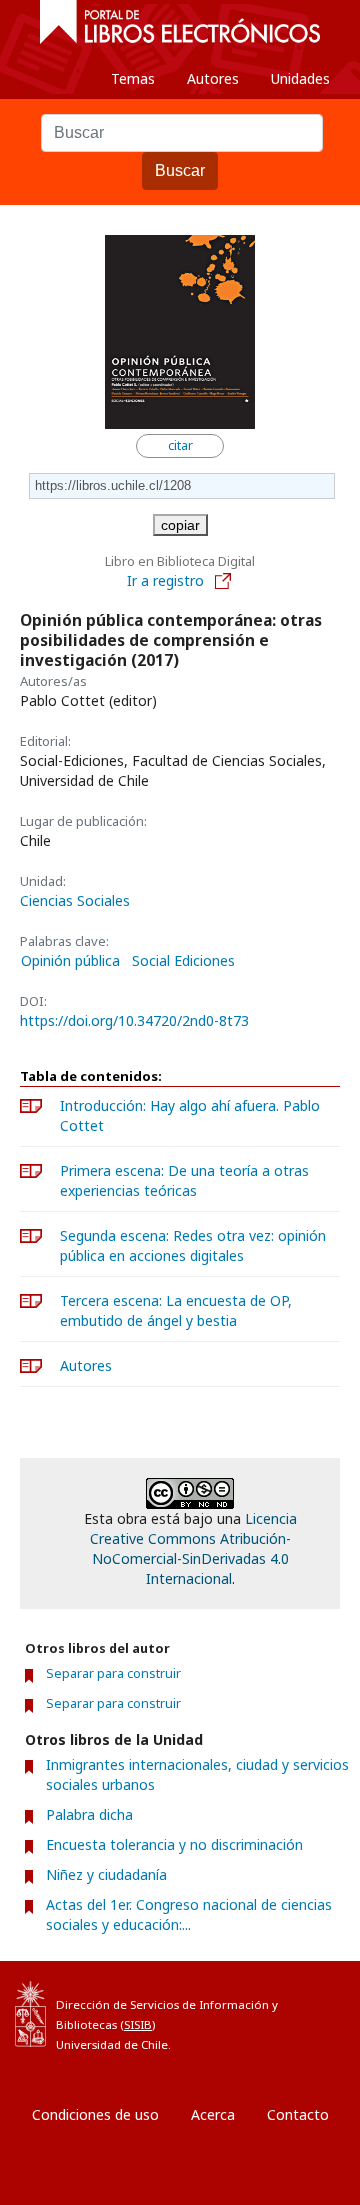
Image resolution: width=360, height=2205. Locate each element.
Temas (133, 78)
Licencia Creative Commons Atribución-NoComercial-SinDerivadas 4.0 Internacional (193, 1548)
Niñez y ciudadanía (106, 1874)
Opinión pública (70, 961)
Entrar (60, 2189)
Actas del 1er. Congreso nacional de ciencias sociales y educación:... (189, 1914)
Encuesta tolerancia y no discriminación (174, 1844)
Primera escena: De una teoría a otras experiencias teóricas (184, 1180)
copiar (180, 525)
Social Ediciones (183, 961)
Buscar (180, 170)
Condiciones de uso (95, 2114)
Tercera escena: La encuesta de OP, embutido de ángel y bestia (176, 1310)
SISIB (138, 2024)
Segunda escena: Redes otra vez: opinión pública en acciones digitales (193, 1245)
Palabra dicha (89, 1814)
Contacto (298, 2114)
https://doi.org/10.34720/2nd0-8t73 (134, 1020)
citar (180, 445)
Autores (213, 78)
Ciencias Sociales (75, 900)
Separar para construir (113, 1673)
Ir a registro (167, 580)
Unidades (300, 78)
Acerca (213, 2114)
